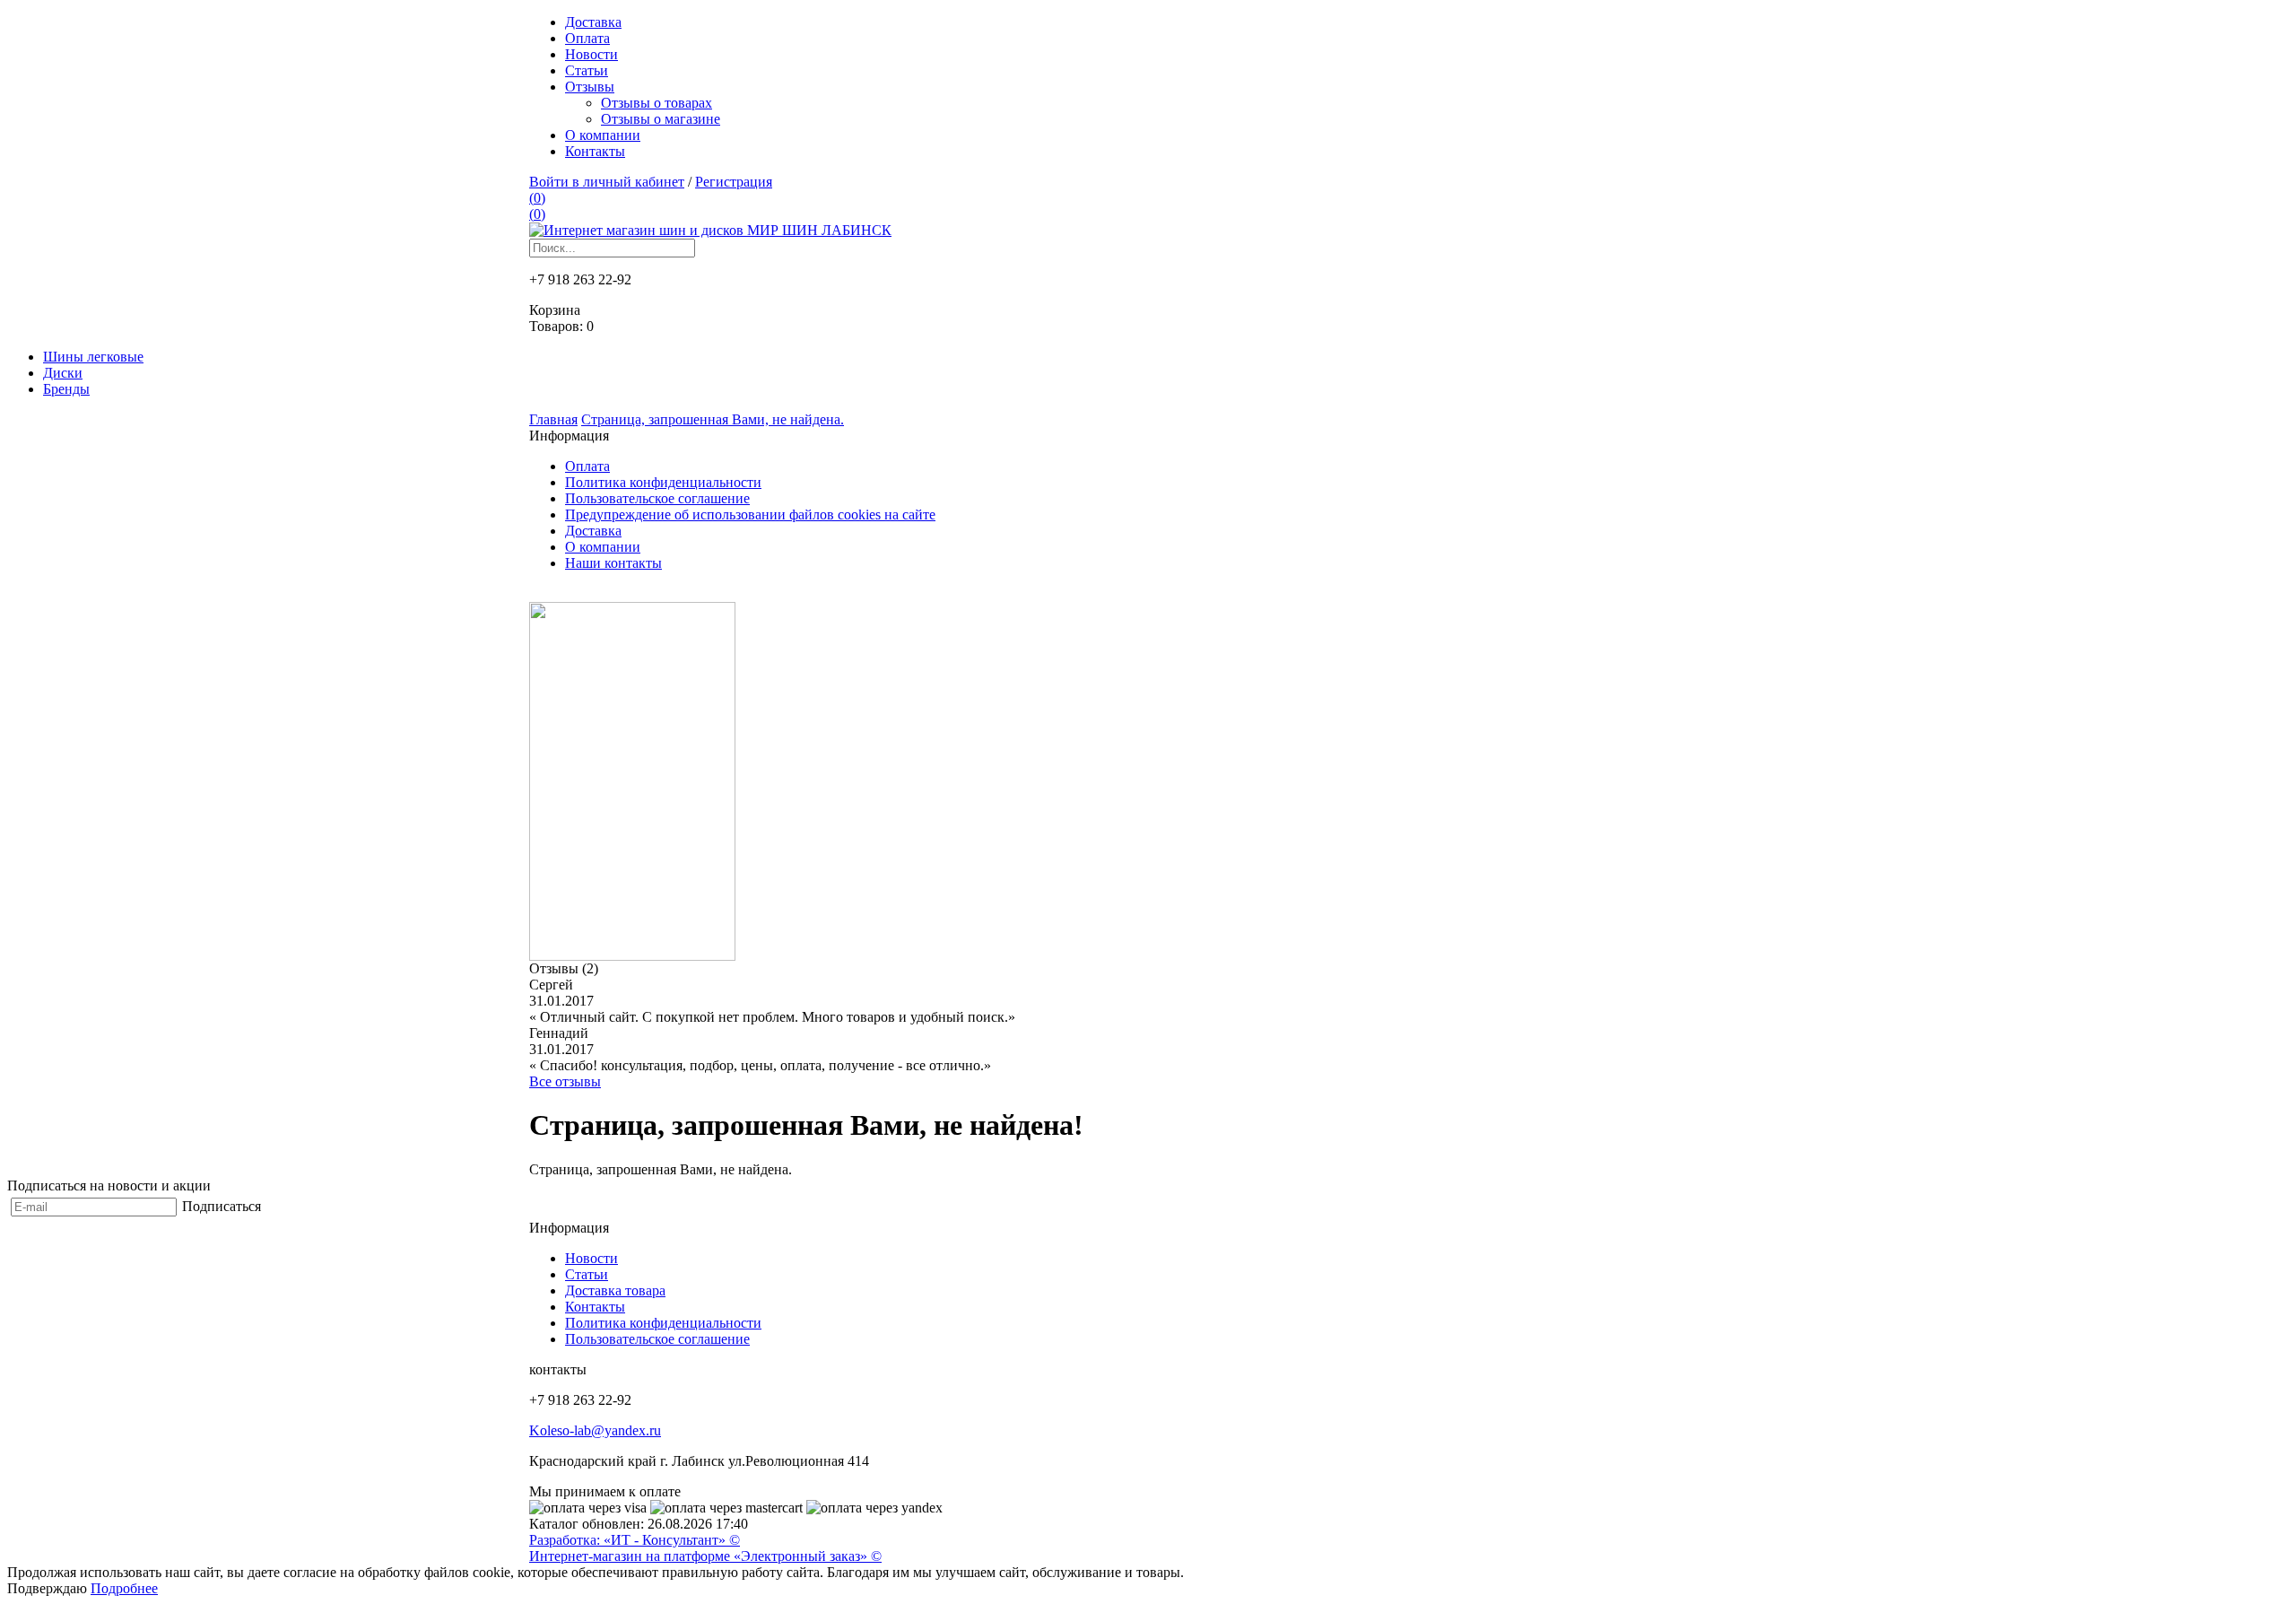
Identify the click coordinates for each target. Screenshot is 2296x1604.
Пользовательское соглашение (657, 498)
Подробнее (124, 1588)
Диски (63, 373)
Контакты (595, 151)
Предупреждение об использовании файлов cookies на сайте (750, 514)
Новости (591, 54)
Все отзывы (565, 1081)
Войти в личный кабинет (607, 182)
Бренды (66, 389)
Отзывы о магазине (661, 119)
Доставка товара (615, 1290)
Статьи (587, 70)
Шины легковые (93, 357)
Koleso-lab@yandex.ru (595, 1430)
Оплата (587, 38)
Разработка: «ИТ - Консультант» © (635, 1540)
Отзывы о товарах (657, 103)
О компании (603, 135)
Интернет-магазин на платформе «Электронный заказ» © (705, 1556)
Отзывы (590, 87)
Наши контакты (613, 563)
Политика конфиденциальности (663, 482)
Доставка (593, 22)
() (537, 198)
